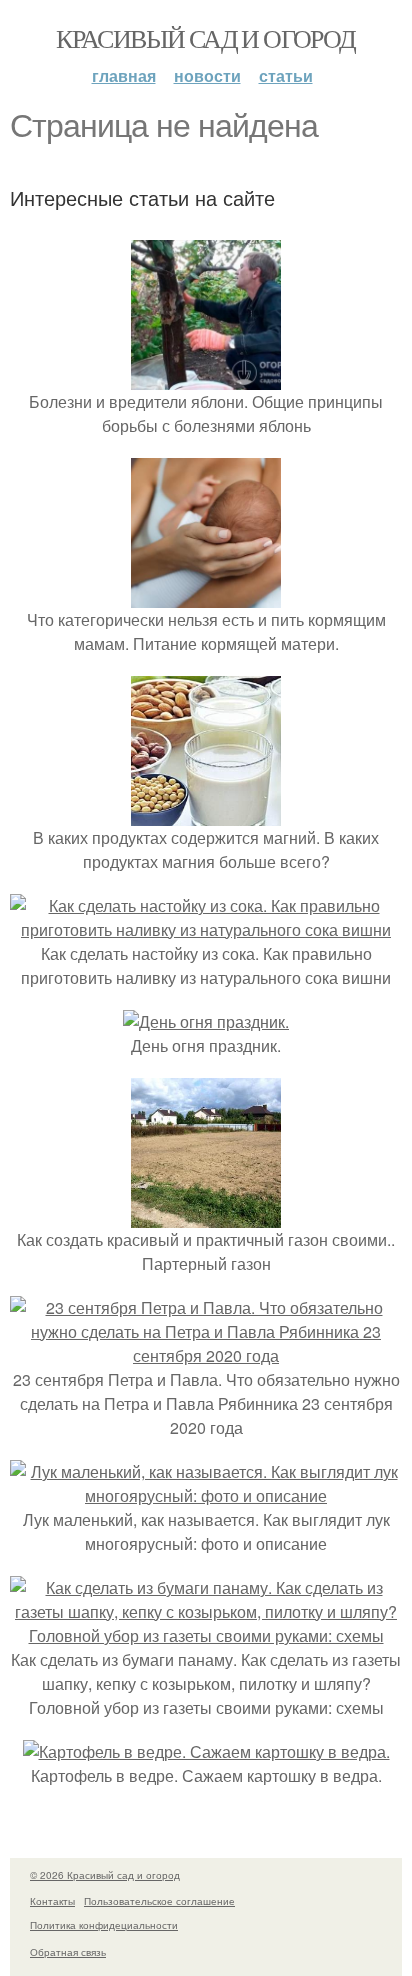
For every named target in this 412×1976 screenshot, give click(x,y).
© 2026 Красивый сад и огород (105, 1875)
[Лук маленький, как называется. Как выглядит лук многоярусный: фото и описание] (206, 1495)
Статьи (286, 75)
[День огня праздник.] (206, 1021)
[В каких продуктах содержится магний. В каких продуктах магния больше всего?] (206, 813)
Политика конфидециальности (104, 1925)
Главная (124, 75)
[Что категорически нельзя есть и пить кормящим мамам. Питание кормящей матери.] (206, 595)
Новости (207, 75)
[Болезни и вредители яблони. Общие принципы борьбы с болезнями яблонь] (206, 377)
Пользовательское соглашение (159, 1901)
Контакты (52, 1901)
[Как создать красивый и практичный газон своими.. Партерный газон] (206, 1215)
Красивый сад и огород (205, 38)
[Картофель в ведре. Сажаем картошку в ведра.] (206, 1751)
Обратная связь (68, 1952)
